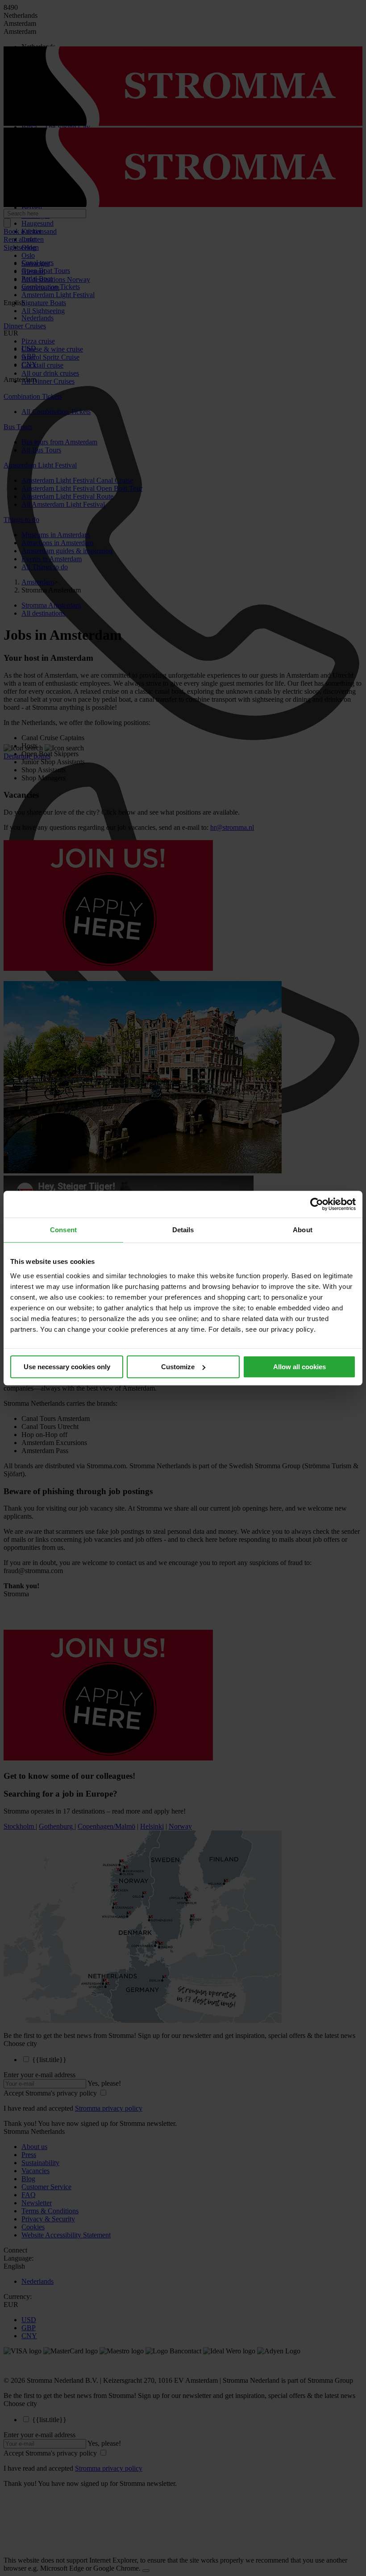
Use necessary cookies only (67, 1367)
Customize (178, 1367)
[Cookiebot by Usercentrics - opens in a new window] (317, 1204)
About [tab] (303, 1230)
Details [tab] (183, 1230)
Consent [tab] (63, 1230)
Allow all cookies (299, 1367)
